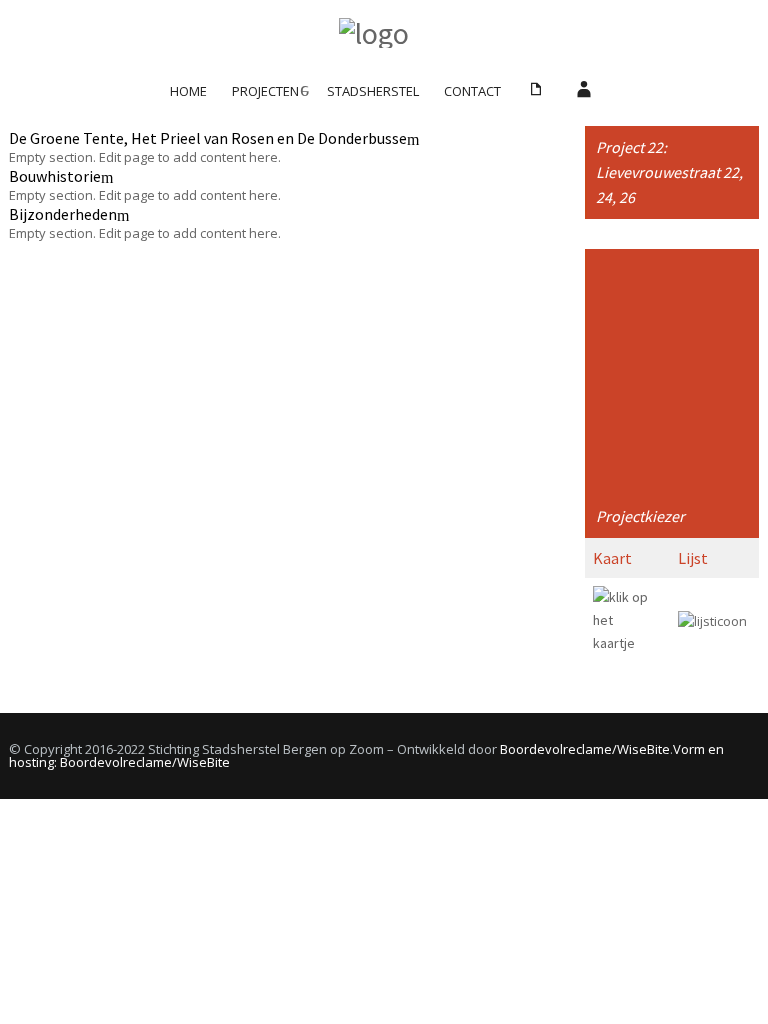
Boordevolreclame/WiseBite (585, 749)
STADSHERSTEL (373, 91)
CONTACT (472, 91)
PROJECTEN (265, 91)
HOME (188, 91)
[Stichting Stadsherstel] (384, 33)
